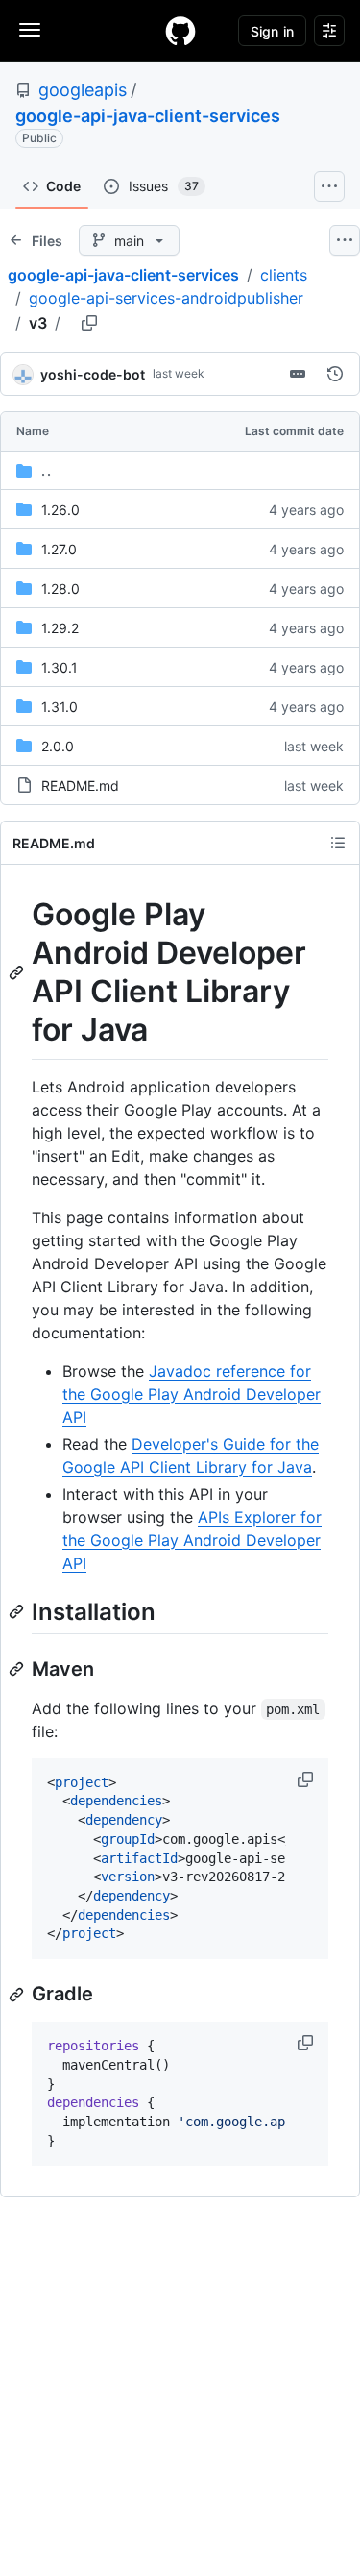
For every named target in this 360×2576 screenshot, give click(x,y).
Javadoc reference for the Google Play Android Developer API (192, 1394)
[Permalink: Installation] (18, 1611)
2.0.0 (58, 746)
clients (284, 275)
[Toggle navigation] (30, 30)
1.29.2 (60, 628)
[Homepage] (180, 31)
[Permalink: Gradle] (18, 1995)
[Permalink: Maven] (18, 1669)
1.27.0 (59, 549)
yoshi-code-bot (93, 374)
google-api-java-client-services (148, 116)
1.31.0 (60, 707)
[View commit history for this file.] (335, 374)
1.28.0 (60, 589)
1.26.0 (60, 510)
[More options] (345, 240)
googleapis (83, 90)
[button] (307, 1779)
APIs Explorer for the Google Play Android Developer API (192, 1540)
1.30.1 (60, 667)
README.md (80, 785)
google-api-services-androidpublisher (166, 298)
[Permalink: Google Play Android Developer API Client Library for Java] (18, 972)
